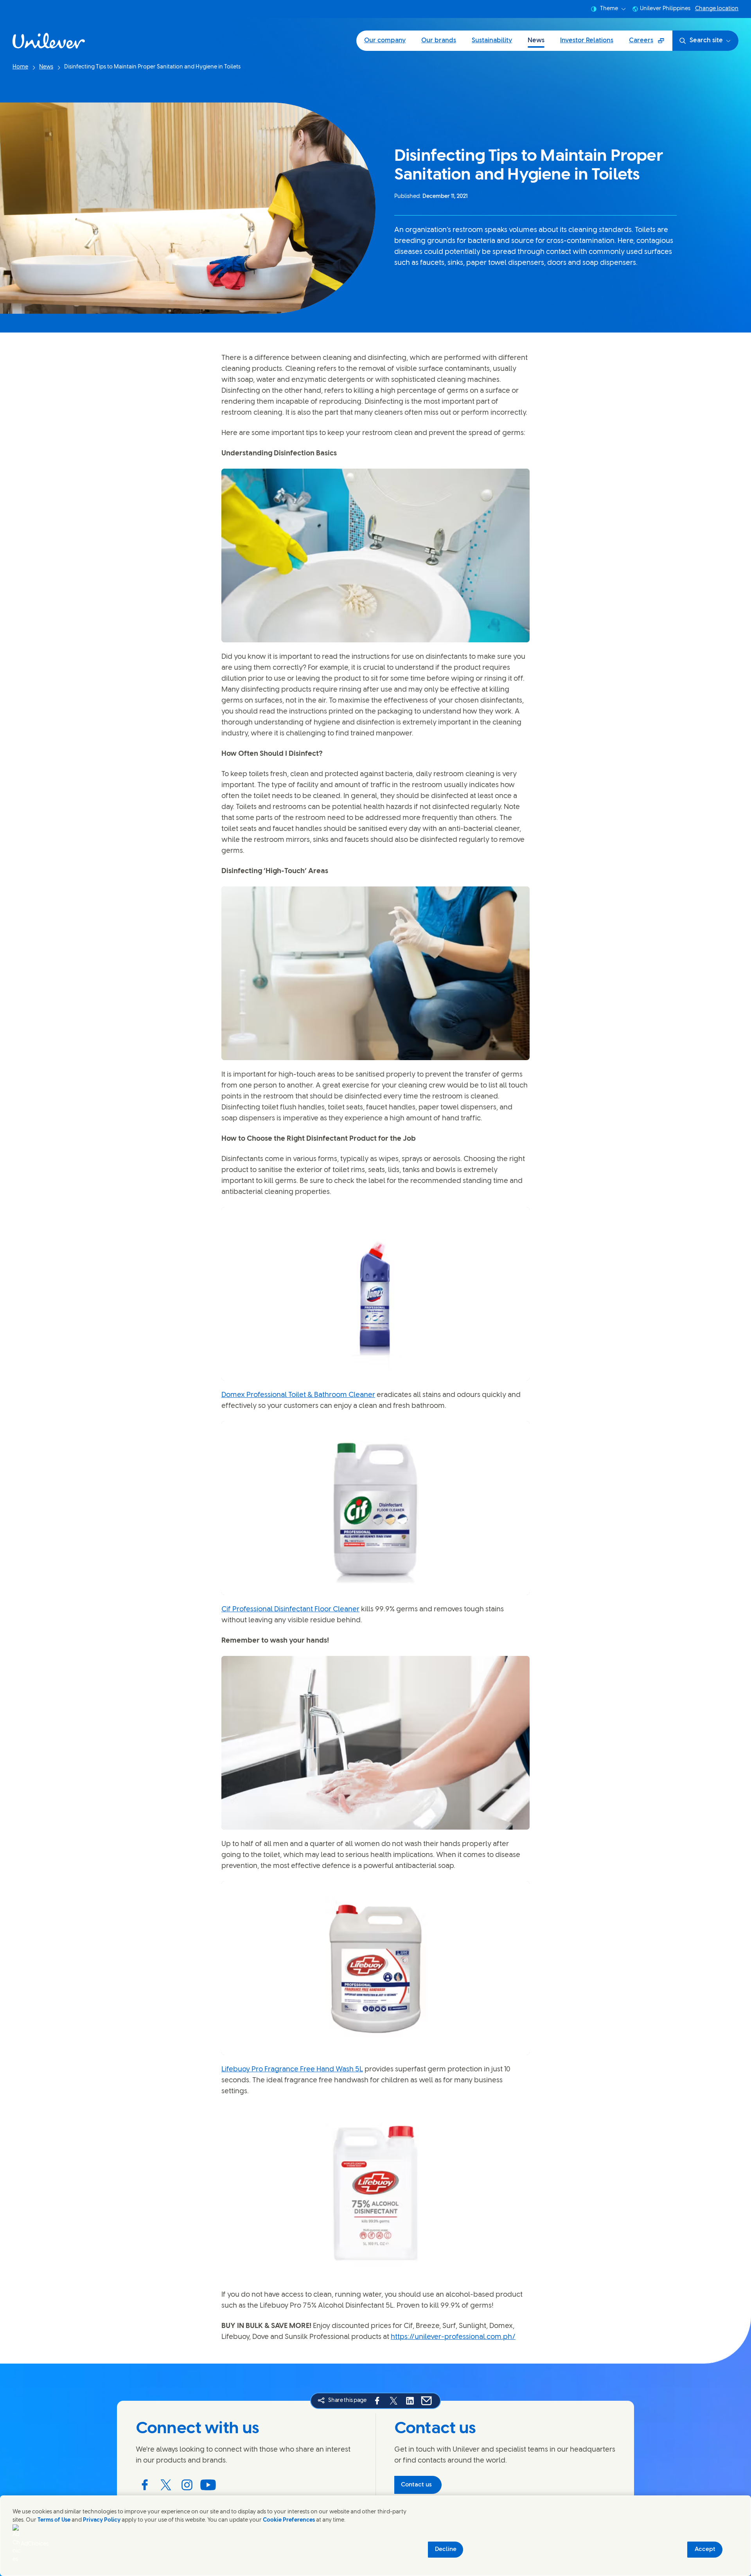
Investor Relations (587, 40)
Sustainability (492, 40)
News (536, 40)
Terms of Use (54, 2520)
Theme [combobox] (609, 9)
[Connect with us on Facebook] (145, 2485)
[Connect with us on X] (166, 2485)
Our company (385, 40)
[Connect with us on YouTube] (208, 2485)
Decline (446, 2549)
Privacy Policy (102, 2520)
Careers (650, 43)
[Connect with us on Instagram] (187, 2485)
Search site (706, 40)
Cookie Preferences (289, 2520)
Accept (705, 2549)
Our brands (439, 40)
